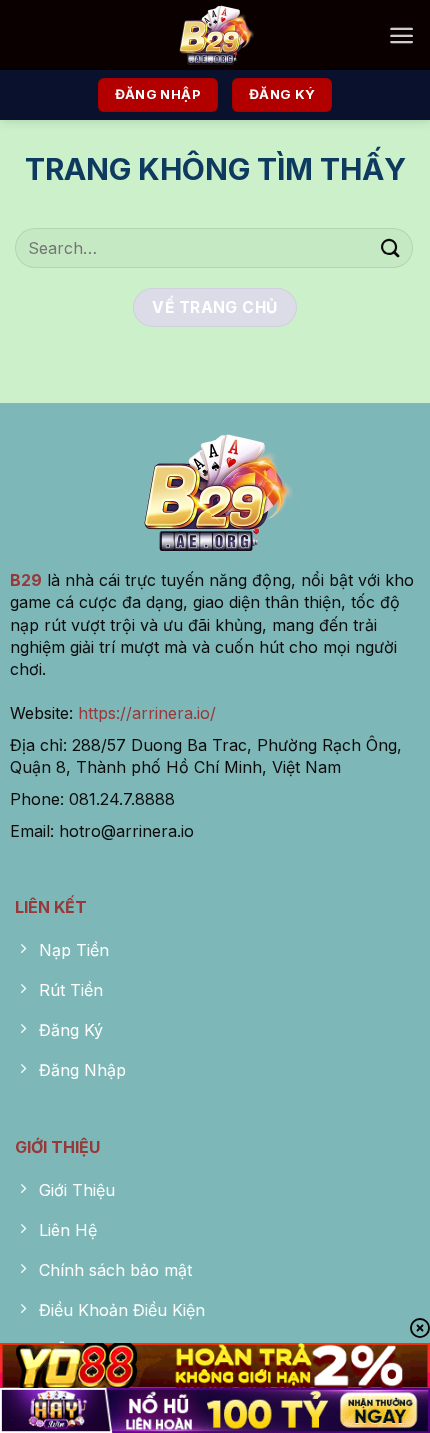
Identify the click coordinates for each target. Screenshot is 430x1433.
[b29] (215, 35)
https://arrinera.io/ (147, 713)
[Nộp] (391, 247)
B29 (26, 580)
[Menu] (401, 35)
